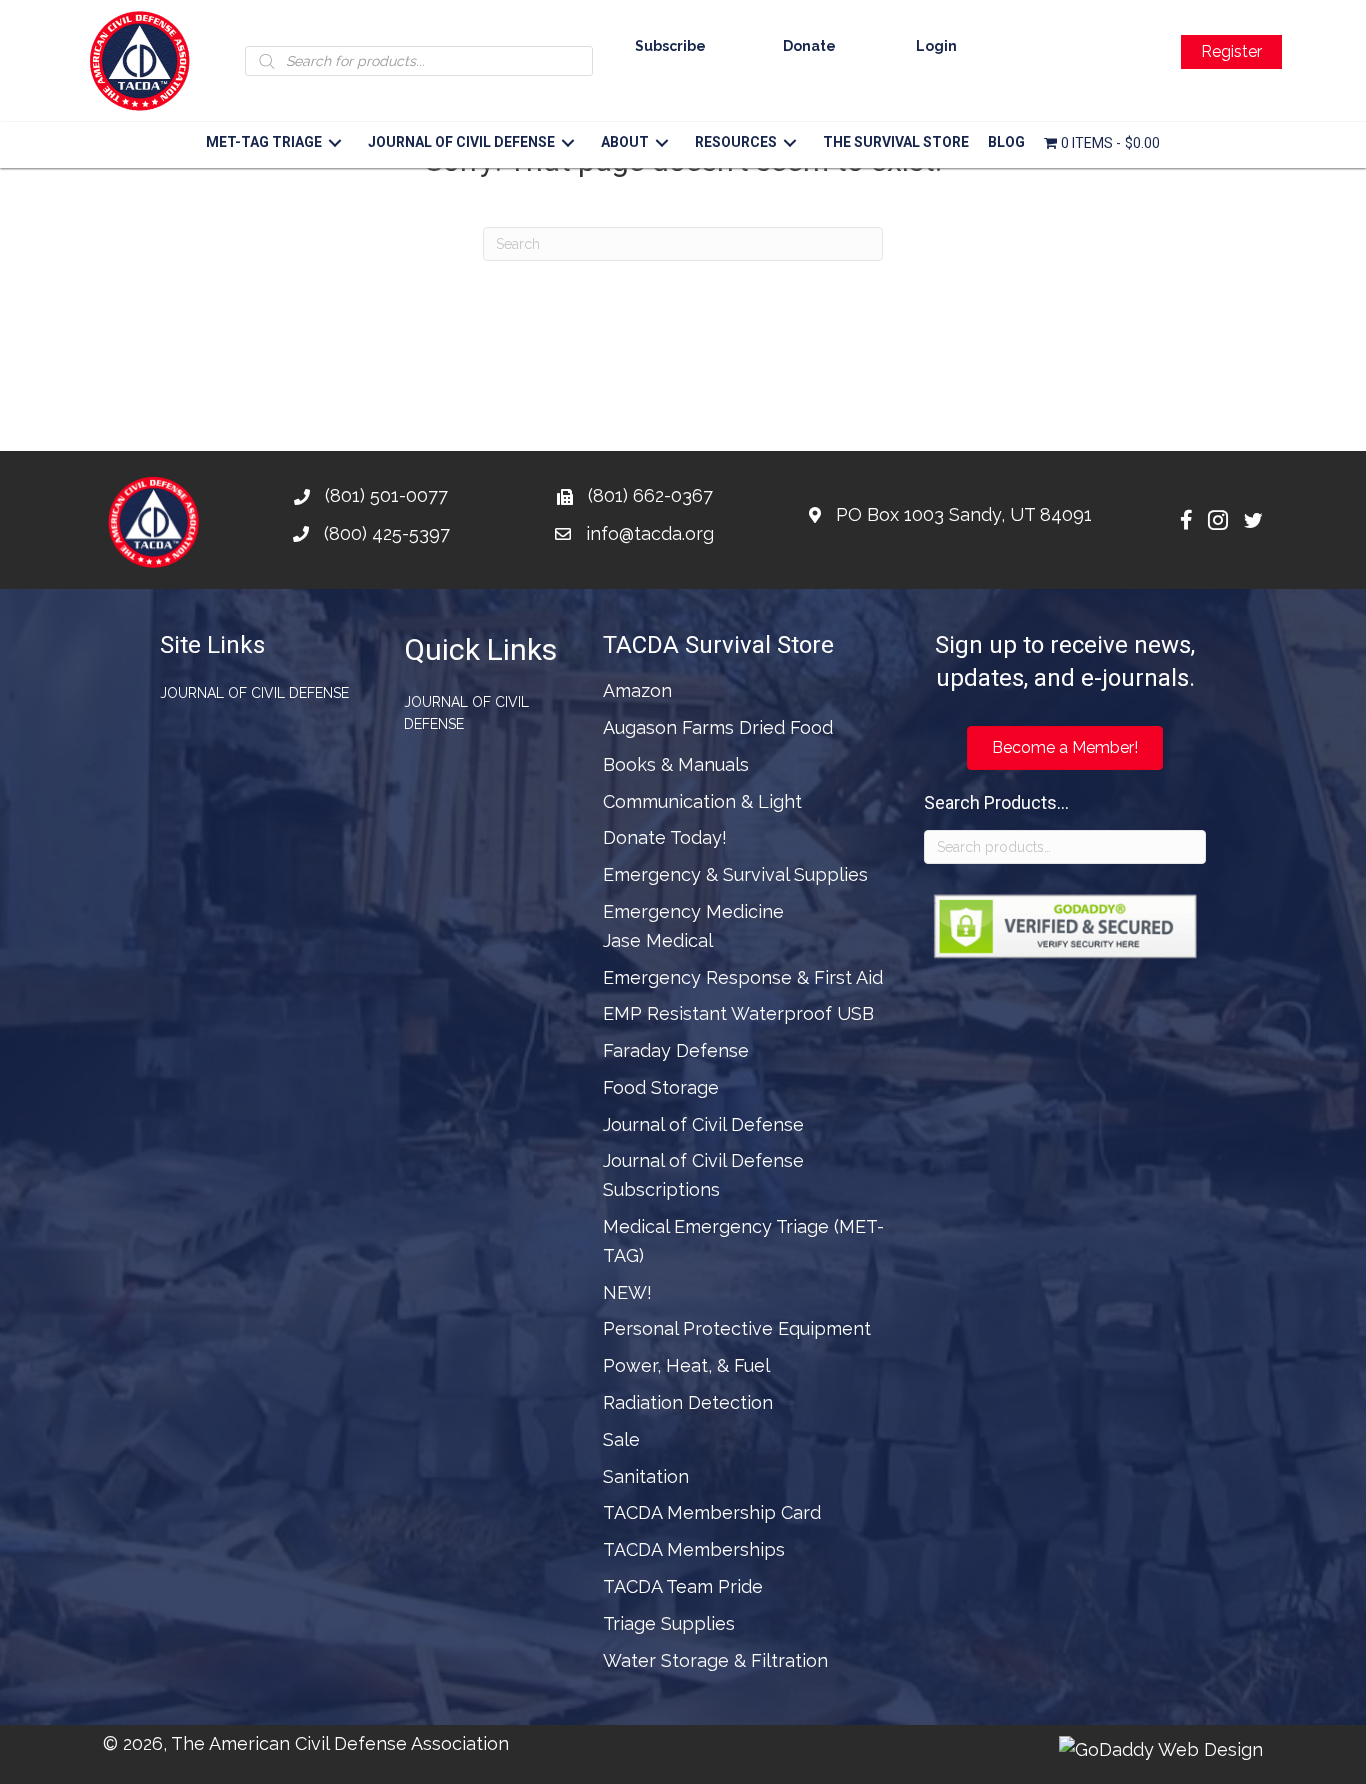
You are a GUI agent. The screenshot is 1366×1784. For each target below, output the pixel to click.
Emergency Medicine (693, 911)
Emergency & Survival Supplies (735, 874)
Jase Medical (658, 940)
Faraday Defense (676, 1050)
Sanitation (646, 1476)
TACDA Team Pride (683, 1586)
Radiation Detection (688, 1402)
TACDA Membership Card (712, 1512)
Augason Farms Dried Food (718, 727)
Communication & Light (702, 801)
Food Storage (661, 1087)
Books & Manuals (676, 764)
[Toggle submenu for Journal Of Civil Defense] (567, 143)
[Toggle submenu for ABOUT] (661, 143)
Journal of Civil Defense (254, 693)
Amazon (637, 690)
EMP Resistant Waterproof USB (738, 1013)
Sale (621, 1439)
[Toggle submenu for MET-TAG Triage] (334, 143)
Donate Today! (665, 837)
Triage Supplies (669, 1623)
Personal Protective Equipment (737, 1328)
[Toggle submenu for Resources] (789, 143)
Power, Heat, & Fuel (686, 1365)
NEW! (627, 1292)
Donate (809, 46)
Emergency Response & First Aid (743, 977)
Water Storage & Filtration (715, 1660)
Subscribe (670, 46)
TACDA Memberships (694, 1549)
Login (936, 46)
